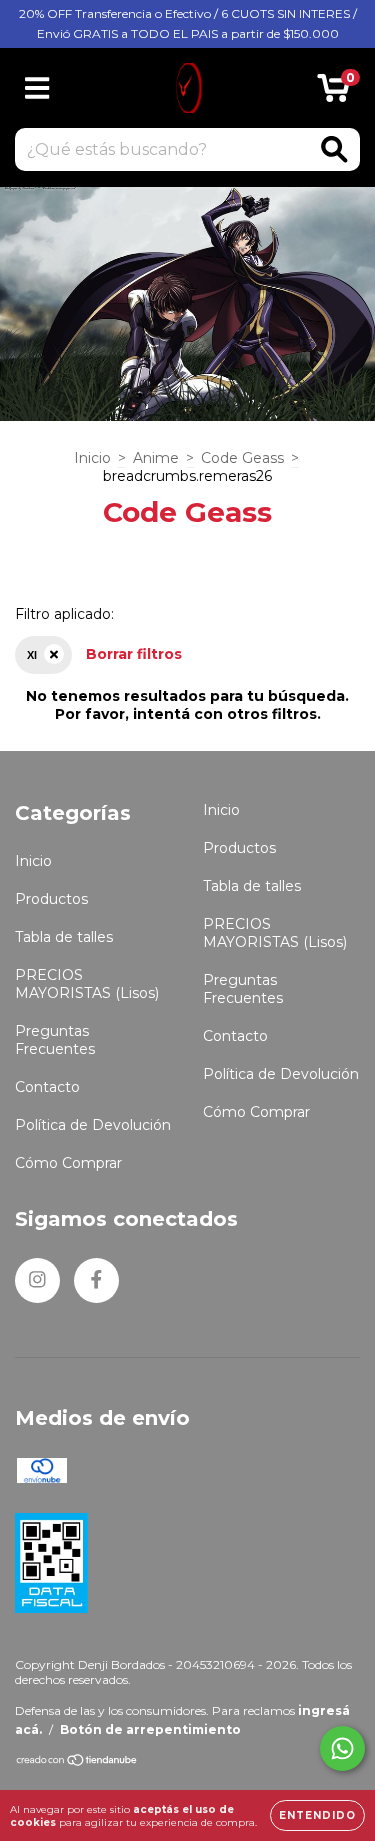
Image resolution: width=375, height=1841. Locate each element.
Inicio (92, 458)
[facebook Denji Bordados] (96, 1280)
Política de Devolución (93, 1125)
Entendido (317, 1815)
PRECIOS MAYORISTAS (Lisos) (87, 984)
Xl (32, 655)
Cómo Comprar (68, 1163)
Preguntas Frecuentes (55, 1040)
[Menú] (37, 88)
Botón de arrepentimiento (150, 1729)
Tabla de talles (64, 937)
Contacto (47, 1087)
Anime (156, 458)
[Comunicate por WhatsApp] (342, 1748)
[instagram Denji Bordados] (37, 1280)
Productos (51, 899)
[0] (333, 93)
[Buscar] (334, 149)
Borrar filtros (134, 654)
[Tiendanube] (77, 1762)
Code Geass (242, 458)
